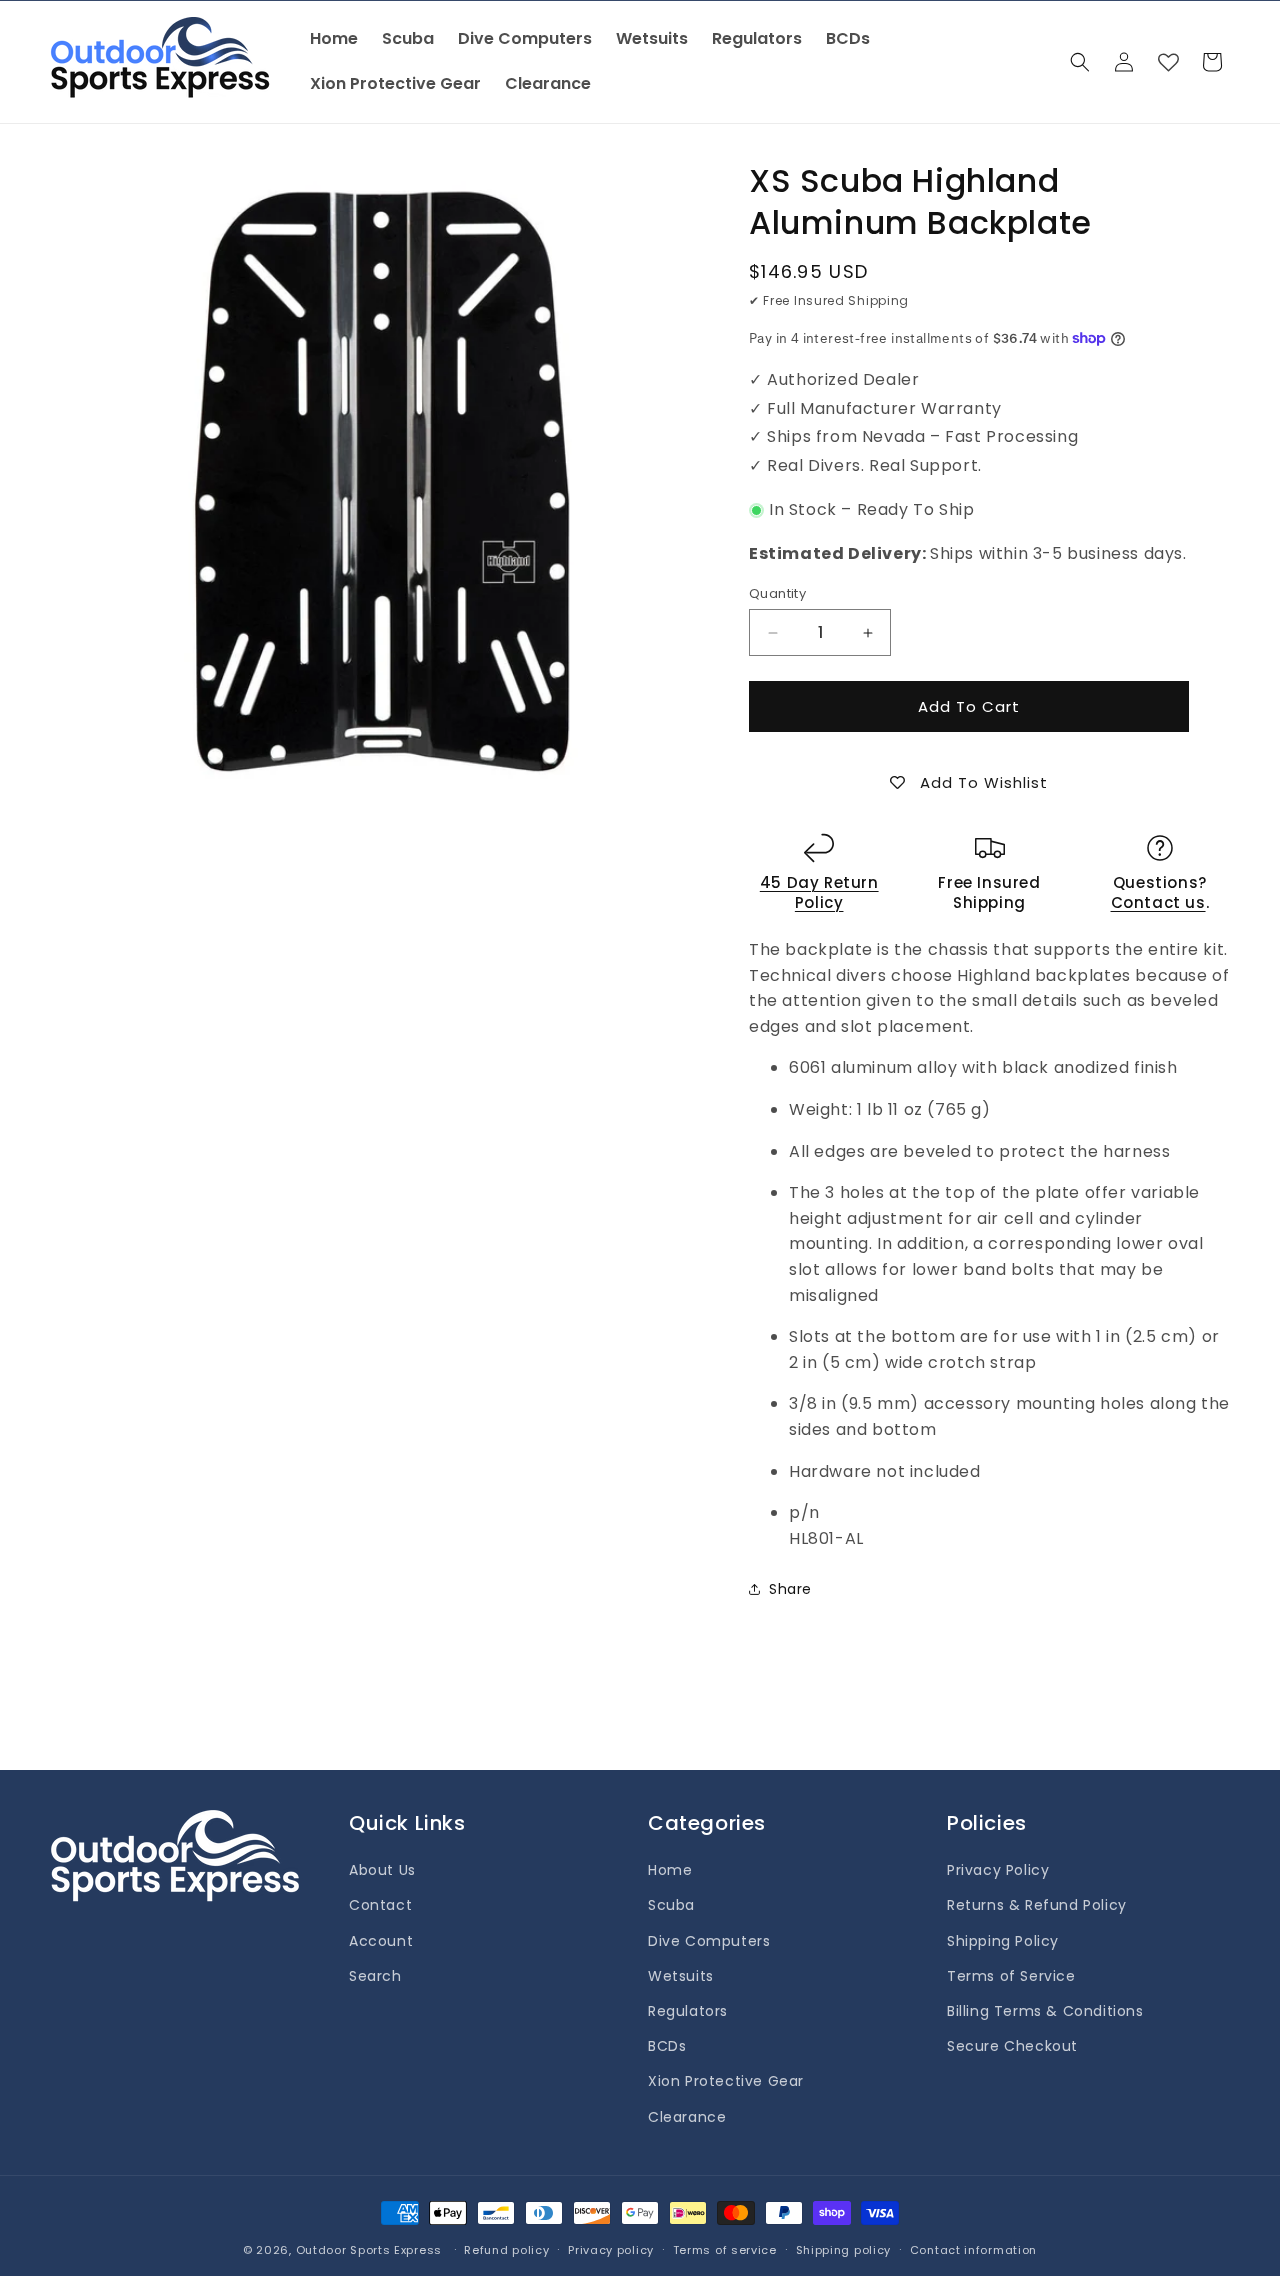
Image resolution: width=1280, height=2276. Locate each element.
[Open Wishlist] (1168, 62)
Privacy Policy (998, 1870)
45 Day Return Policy (819, 892)
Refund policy (506, 2250)
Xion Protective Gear (726, 2081)
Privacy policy (611, 2250)
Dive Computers (709, 1941)
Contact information (973, 2250)
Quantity (777, 593)
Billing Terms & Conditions (1045, 2011)
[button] (1080, 62)
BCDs (667, 2046)
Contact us (1158, 902)
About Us (382, 1870)
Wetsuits (681, 1976)
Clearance (687, 2117)
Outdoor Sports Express (371, 2250)
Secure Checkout (1012, 2046)
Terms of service (725, 2250)
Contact (380, 1905)
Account (381, 1941)
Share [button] (790, 1589)
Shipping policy (844, 2250)
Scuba (671, 1905)
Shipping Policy (1003, 1941)
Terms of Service (1011, 1976)
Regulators (688, 2011)
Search (375, 1976)
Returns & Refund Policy (1037, 1905)
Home (670, 1870)
